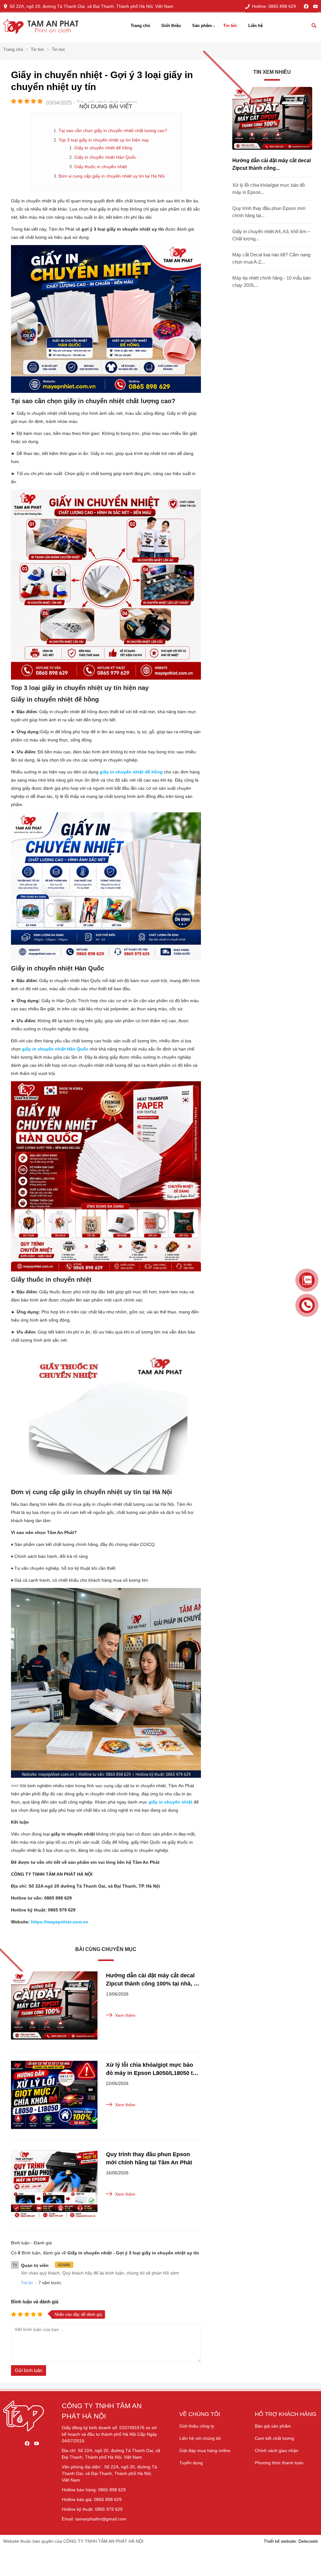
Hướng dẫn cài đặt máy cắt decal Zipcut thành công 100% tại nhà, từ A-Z (153, 1980)
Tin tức (230, 26)
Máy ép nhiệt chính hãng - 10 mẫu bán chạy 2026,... (271, 281)
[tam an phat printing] (24, 2430)
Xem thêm (125, 2015)
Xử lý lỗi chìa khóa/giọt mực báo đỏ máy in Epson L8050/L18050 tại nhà (152, 2069)
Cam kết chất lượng (274, 2438)
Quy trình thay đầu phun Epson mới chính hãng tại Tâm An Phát (149, 2158)
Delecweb (308, 2541)
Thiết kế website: (280, 2541)
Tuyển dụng (191, 2463)
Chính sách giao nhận (277, 2450)
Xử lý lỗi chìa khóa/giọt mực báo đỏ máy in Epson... (268, 189)
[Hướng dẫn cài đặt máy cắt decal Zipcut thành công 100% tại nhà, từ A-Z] (54, 2007)
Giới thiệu (171, 26)
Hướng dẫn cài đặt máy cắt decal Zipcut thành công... (271, 164)
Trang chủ (140, 26)
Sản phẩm (202, 26)
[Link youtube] (316, 6)
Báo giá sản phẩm (273, 2426)
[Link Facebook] (306, 6)
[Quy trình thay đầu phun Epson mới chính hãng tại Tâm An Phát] (54, 2185)
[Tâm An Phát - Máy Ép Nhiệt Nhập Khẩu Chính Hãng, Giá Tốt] (41, 27)
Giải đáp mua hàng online (205, 2450)
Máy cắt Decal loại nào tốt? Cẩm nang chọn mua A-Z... (271, 258)
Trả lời (27, 2283)
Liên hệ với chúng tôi (200, 2438)
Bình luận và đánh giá (35, 2302)
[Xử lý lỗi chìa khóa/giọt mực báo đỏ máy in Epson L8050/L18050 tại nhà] (54, 2096)
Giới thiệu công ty (197, 2426)
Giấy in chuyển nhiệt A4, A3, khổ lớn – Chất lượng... (271, 235)
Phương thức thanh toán (279, 2463)
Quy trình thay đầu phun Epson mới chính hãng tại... (269, 212)
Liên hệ (255, 26)
